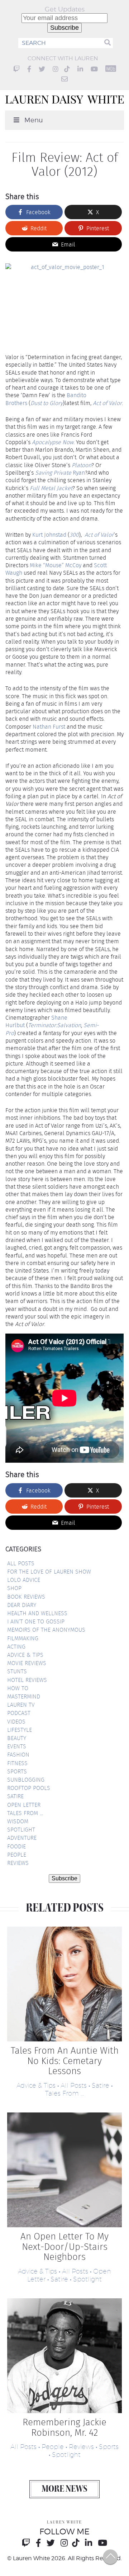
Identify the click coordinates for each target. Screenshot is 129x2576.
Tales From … (25, 1813)
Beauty (17, 1738)
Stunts (17, 1671)
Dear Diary (22, 1605)
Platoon (82, 465)
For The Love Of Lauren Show (49, 1572)
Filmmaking (23, 1638)
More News (64, 2490)
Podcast (19, 1713)
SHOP (14, 1588)
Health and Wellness (37, 1613)
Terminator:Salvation (54, 1025)
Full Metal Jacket (51, 488)
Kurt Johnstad (49, 535)
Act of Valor (107, 403)
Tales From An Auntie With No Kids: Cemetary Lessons (65, 2061)
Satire (15, 1796)
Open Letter (24, 1805)
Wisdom (18, 1821)
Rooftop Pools (29, 1788)
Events (17, 1746)
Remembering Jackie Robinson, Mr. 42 (64, 2427)
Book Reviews (26, 1597)
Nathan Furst (49, 727)
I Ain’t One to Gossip (36, 1621)
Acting (16, 1647)
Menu (34, 120)
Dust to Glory (47, 403)
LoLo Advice (24, 1580)
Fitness (17, 1763)
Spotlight (21, 1830)
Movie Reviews (27, 1663)
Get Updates (65, 9)
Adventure (22, 1838)
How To (18, 1688)
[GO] (107, 43)
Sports (17, 1771)
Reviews (18, 1863)
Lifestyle (20, 1730)
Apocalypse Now (53, 442)
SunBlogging (26, 1780)
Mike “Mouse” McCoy (56, 565)
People (17, 1855)
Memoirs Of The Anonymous (46, 1630)
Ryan (60, 473)
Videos (16, 1722)
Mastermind (24, 1696)
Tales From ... (64, 2093)
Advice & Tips (25, 1655)
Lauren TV (21, 1705)
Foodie (16, 1846)
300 (74, 535)
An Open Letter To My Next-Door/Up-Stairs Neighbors (64, 2247)
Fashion (18, 1755)
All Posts (21, 1563)
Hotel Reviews (27, 1680)
